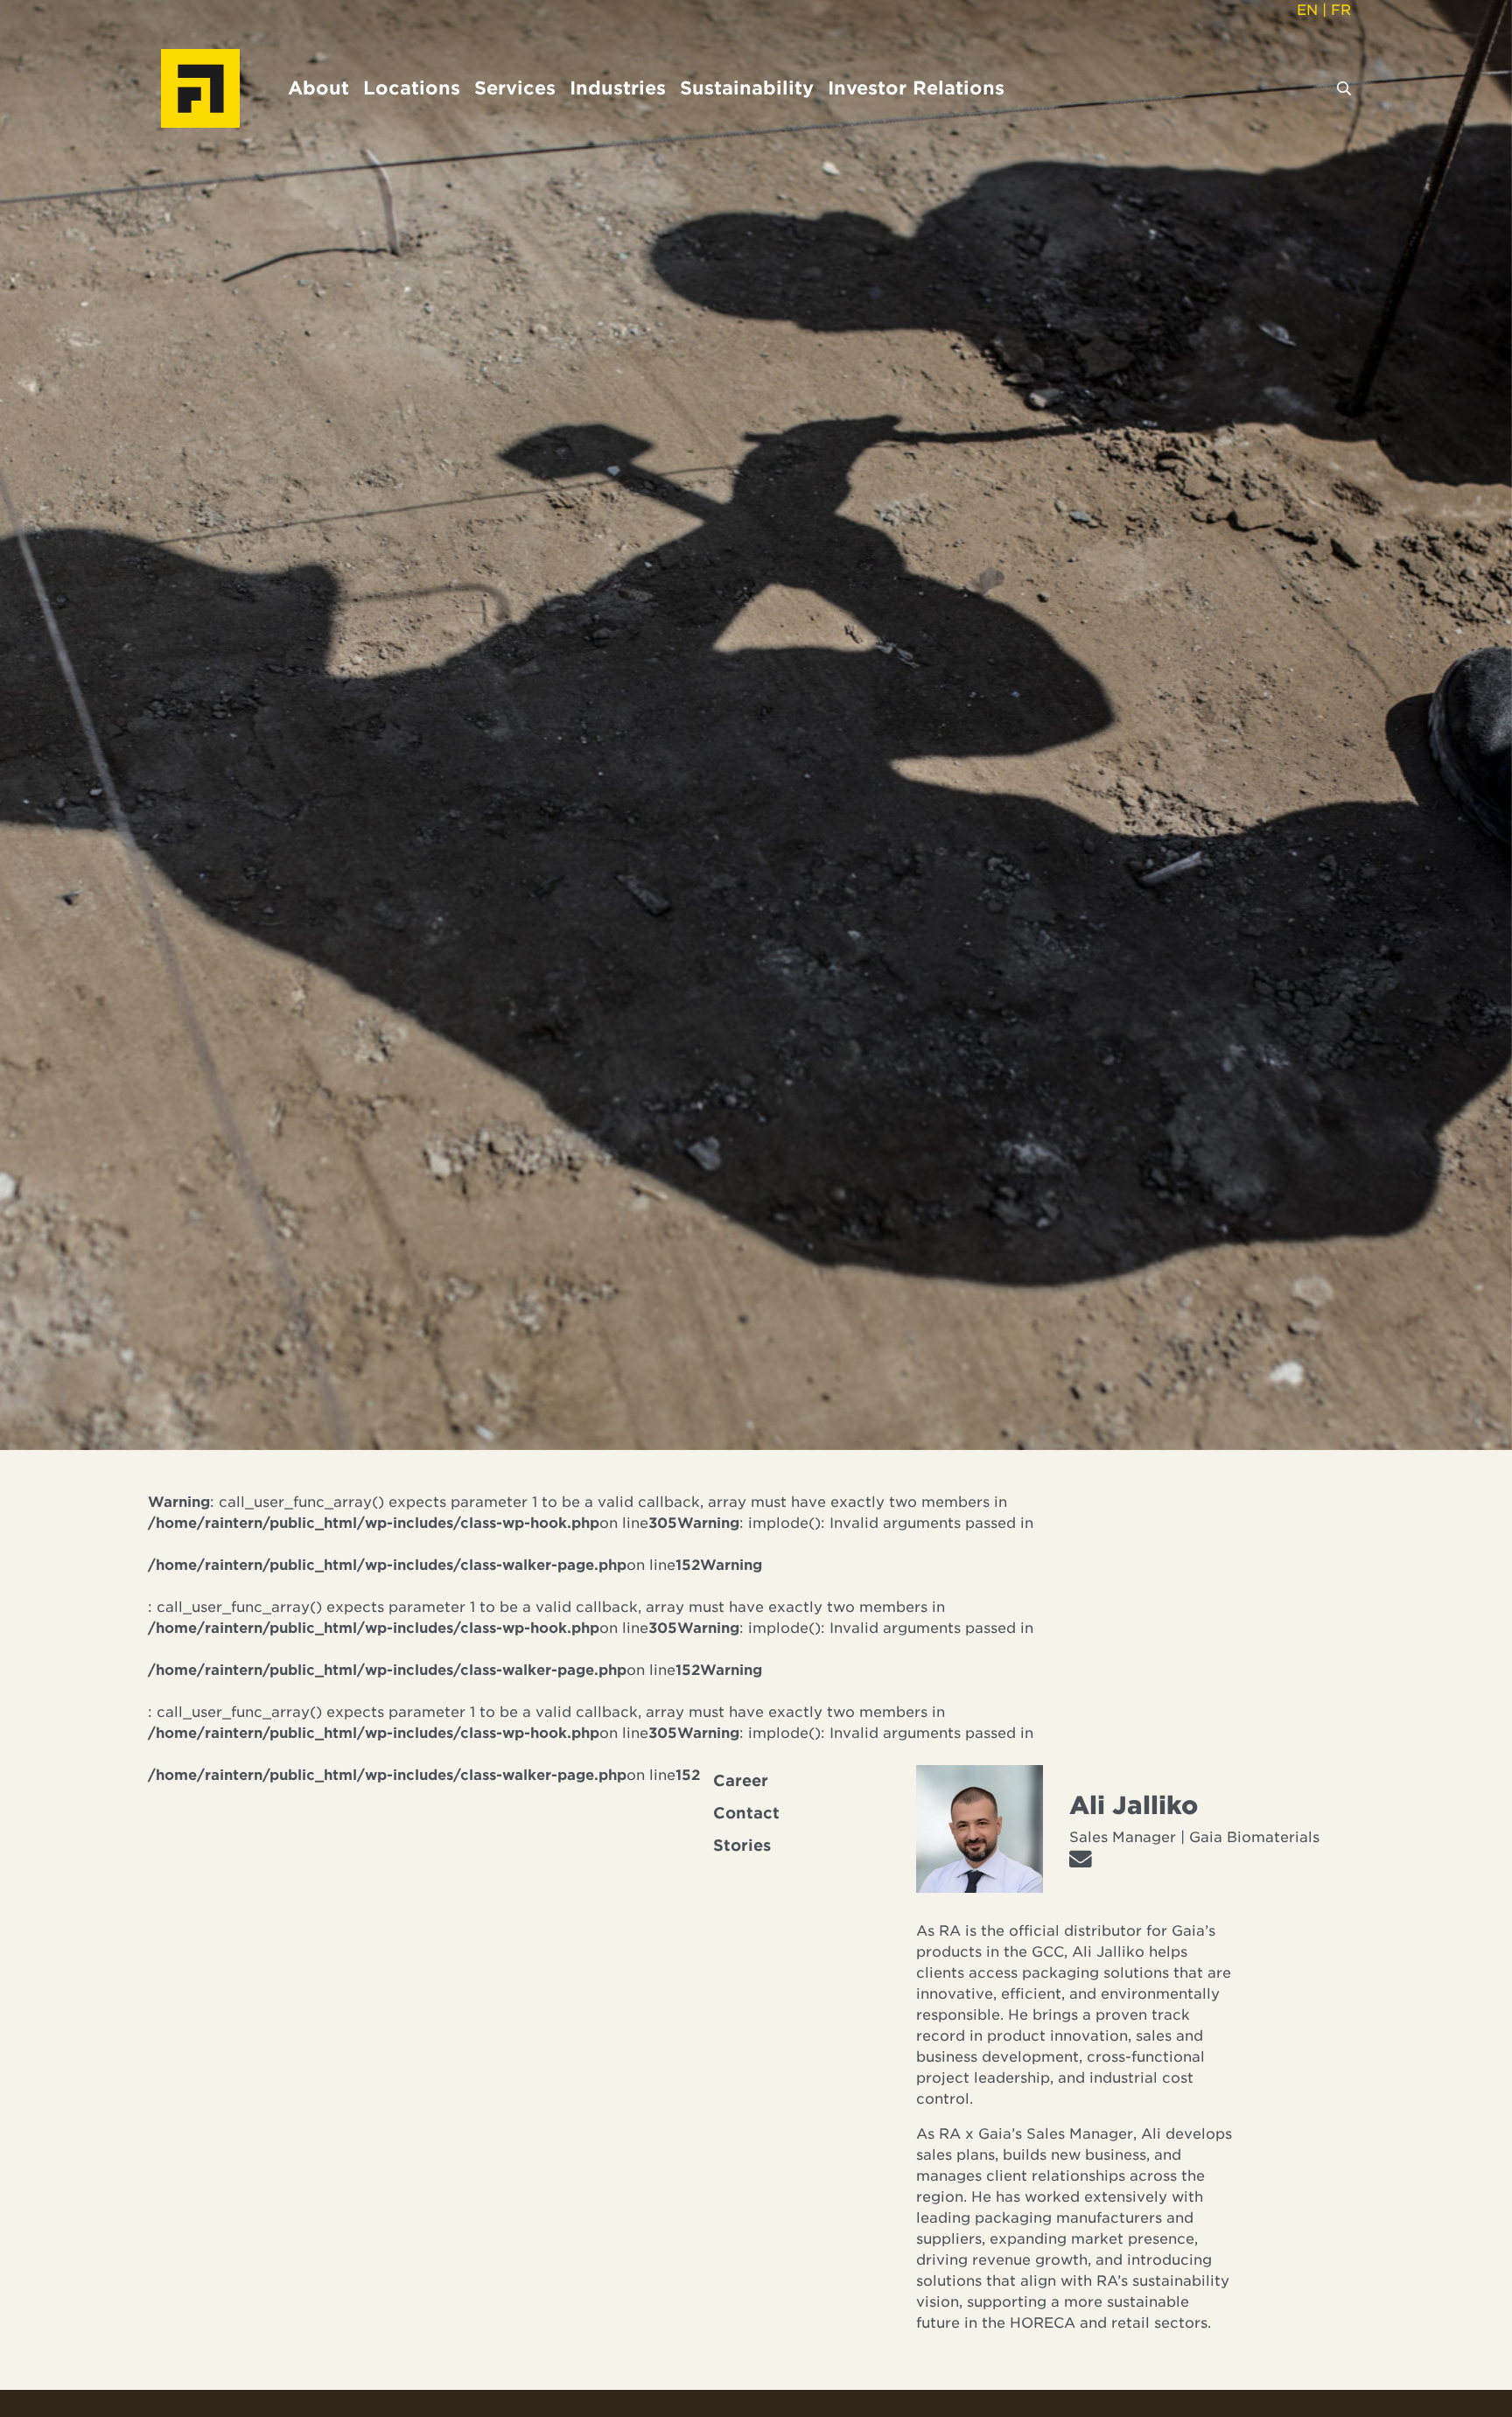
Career (741, 1781)
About (318, 88)
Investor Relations (916, 88)
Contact (746, 1813)
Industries (618, 88)
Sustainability (747, 88)
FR (1341, 10)
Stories (742, 1846)
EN (1307, 10)
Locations (412, 88)
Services (515, 88)
